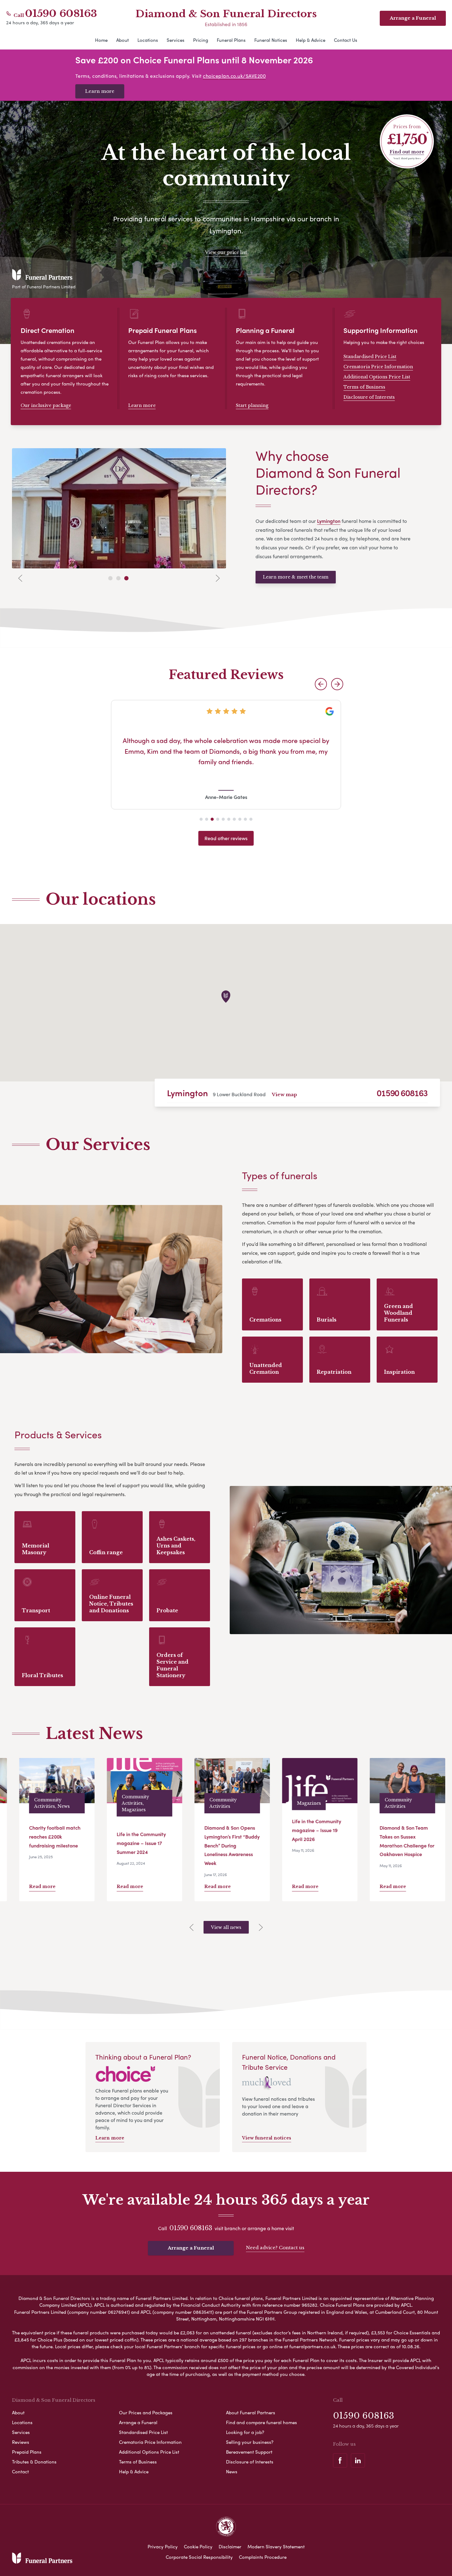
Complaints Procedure (263, 2557)
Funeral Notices (271, 40)
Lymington (187, 1093)
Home (101, 40)
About (123, 40)
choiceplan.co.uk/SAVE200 (234, 76)
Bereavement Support (249, 2452)
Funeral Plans (231, 40)
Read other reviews (226, 838)
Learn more (100, 91)
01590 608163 (61, 14)
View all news (226, 1927)
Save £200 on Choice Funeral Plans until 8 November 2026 (194, 60)
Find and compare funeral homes (262, 2422)
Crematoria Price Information (378, 367)
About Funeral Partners (251, 2412)
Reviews (21, 2442)
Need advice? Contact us (275, 2248)
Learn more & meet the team (296, 577)
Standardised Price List (370, 357)
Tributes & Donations (34, 2462)
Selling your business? (250, 2442)
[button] (321, 684)
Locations (148, 40)
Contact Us (346, 40)
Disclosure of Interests (369, 397)
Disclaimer (230, 2546)
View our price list (226, 252)
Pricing (201, 40)
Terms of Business (364, 387)
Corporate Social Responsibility (199, 2557)
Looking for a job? (245, 2432)
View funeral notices (267, 2138)
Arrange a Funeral (191, 2248)
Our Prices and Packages (146, 2412)
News (232, 2471)
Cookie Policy (198, 2546)
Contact (20, 2471)
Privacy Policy (163, 2546)
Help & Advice (311, 40)
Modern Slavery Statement (276, 2546)
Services (176, 40)
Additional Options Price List (377, 377)
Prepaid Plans (27, 2452)
